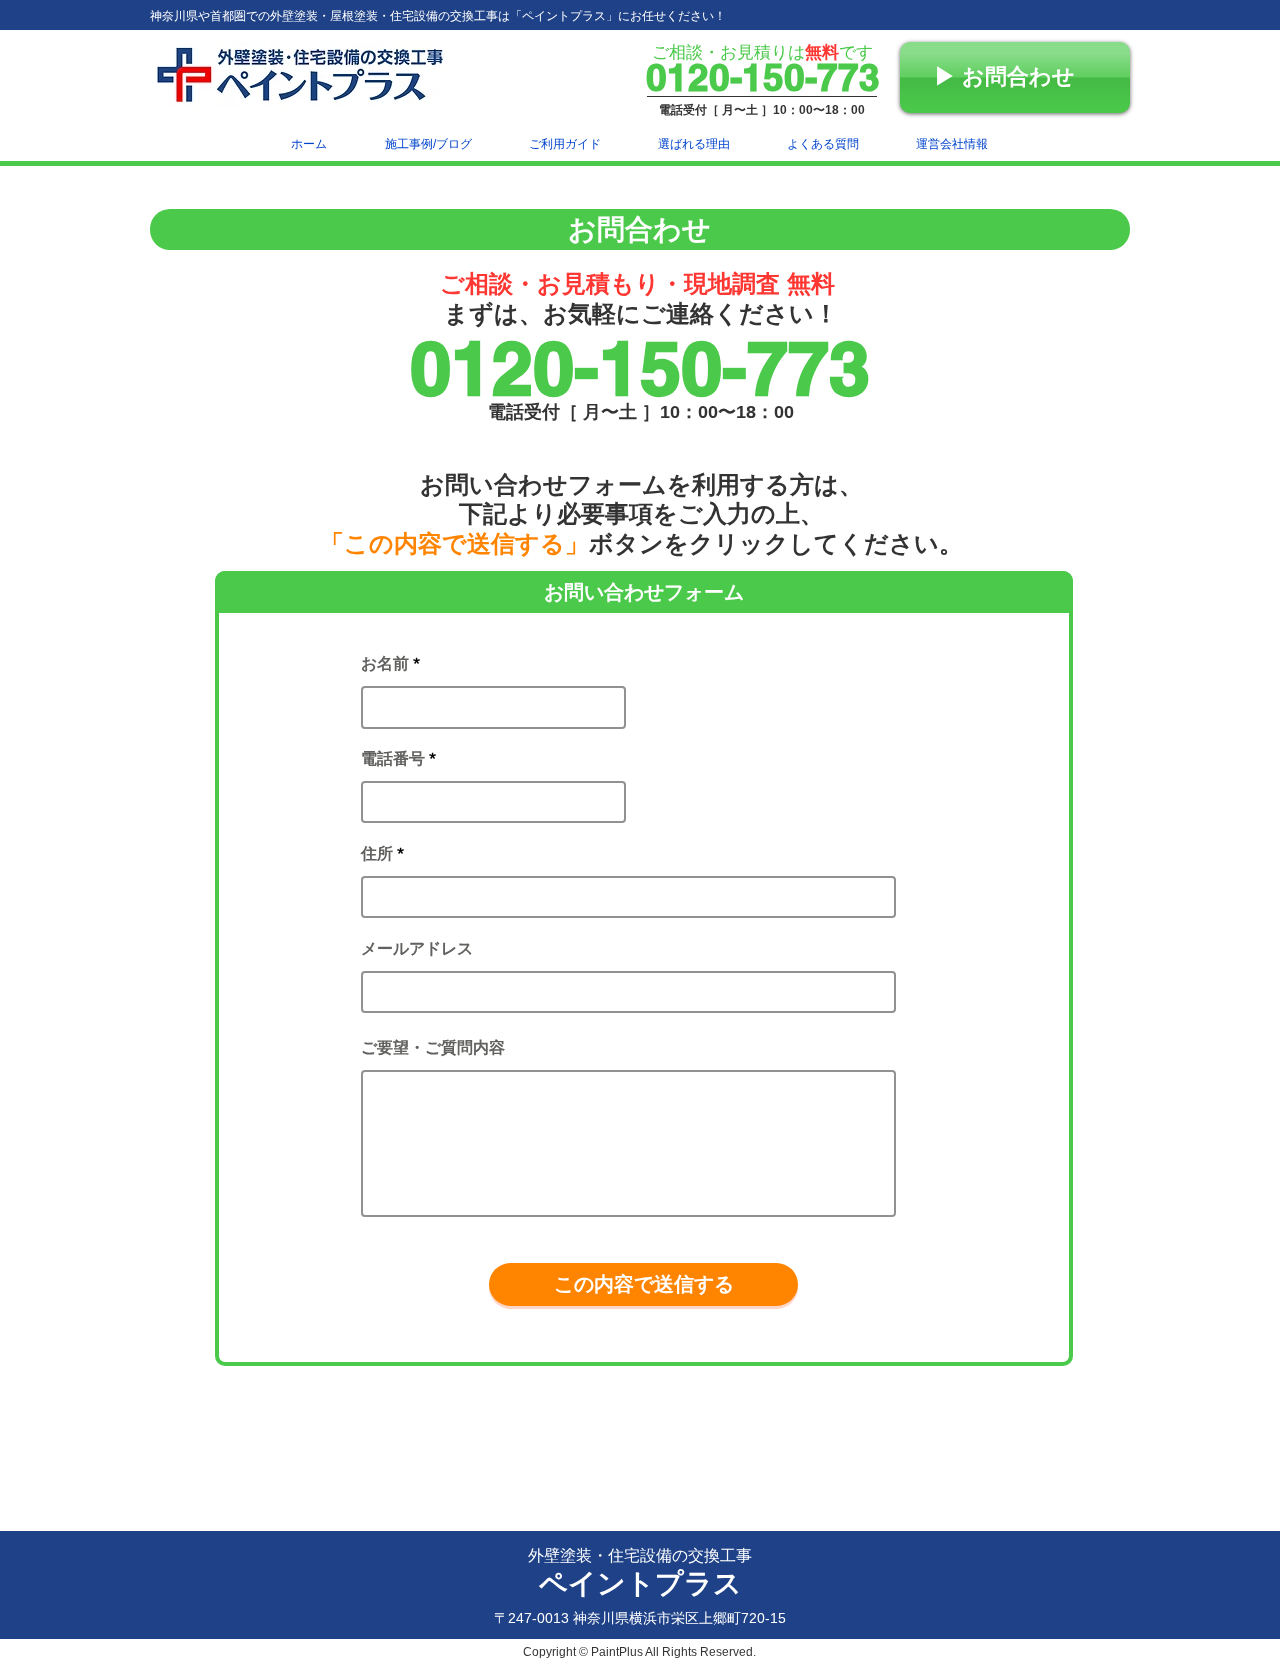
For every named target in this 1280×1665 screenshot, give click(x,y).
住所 (377, 854)
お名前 (385, 664)
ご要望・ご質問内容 (433, 1048)
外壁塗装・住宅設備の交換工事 (640, 1555)
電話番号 (393, 759)
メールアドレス (417, 949)
